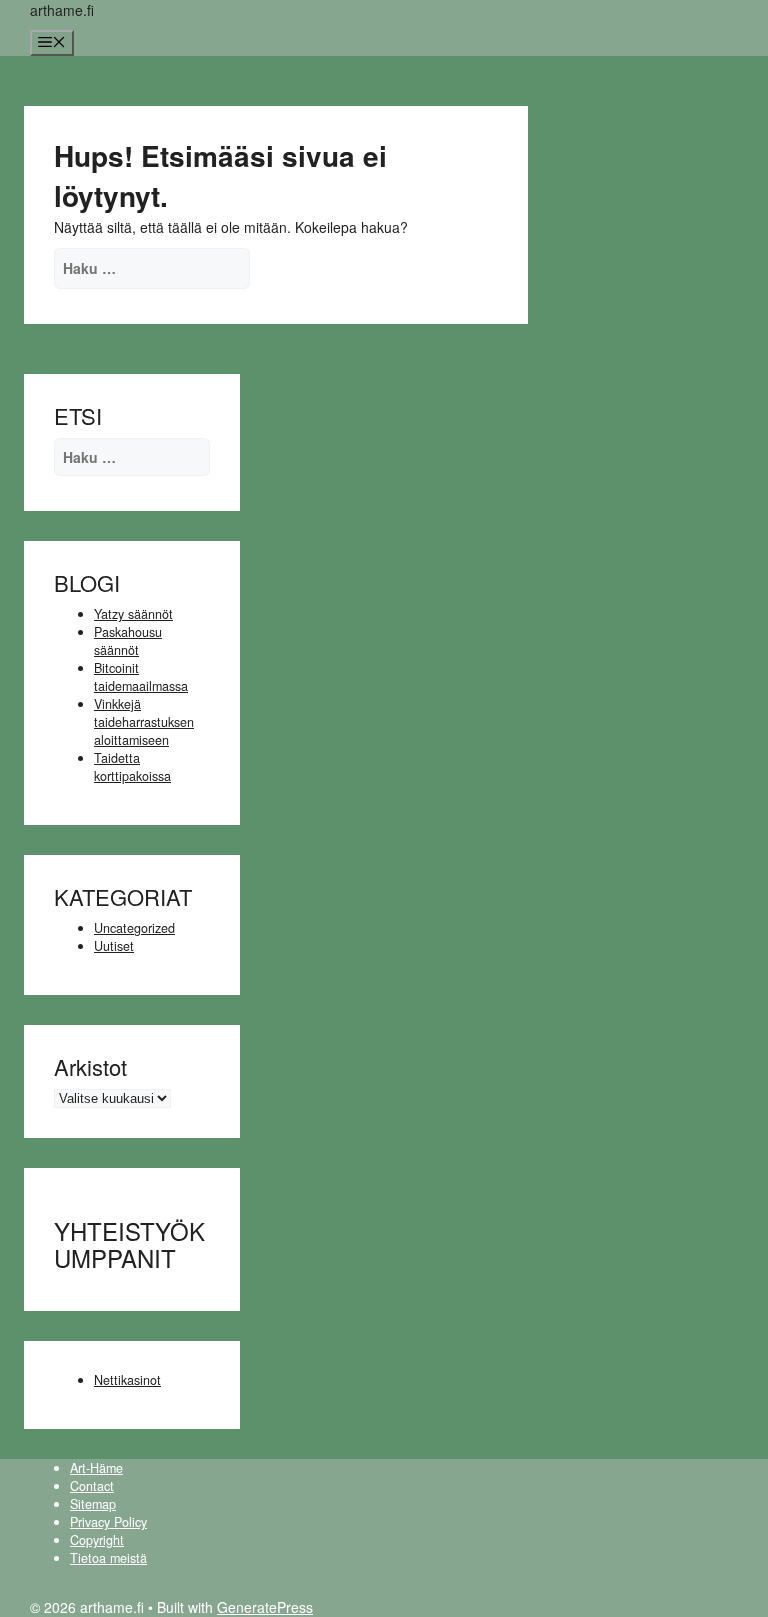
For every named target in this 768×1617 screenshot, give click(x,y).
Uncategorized (134, 928)
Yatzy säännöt (133, 614)
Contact (92, 1486)
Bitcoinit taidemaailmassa (141, 677)
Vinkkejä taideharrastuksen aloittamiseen (144, 722)
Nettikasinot (127, 1380)
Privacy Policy (108, 1522)
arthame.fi (62, 10)
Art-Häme (96, 1468)
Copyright (97, 1540)
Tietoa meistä (108, 1558)
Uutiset (114, 946)
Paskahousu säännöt (128, 641)
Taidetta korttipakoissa (132, 767)
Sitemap (93, 1504)
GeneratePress (265, 1607)
